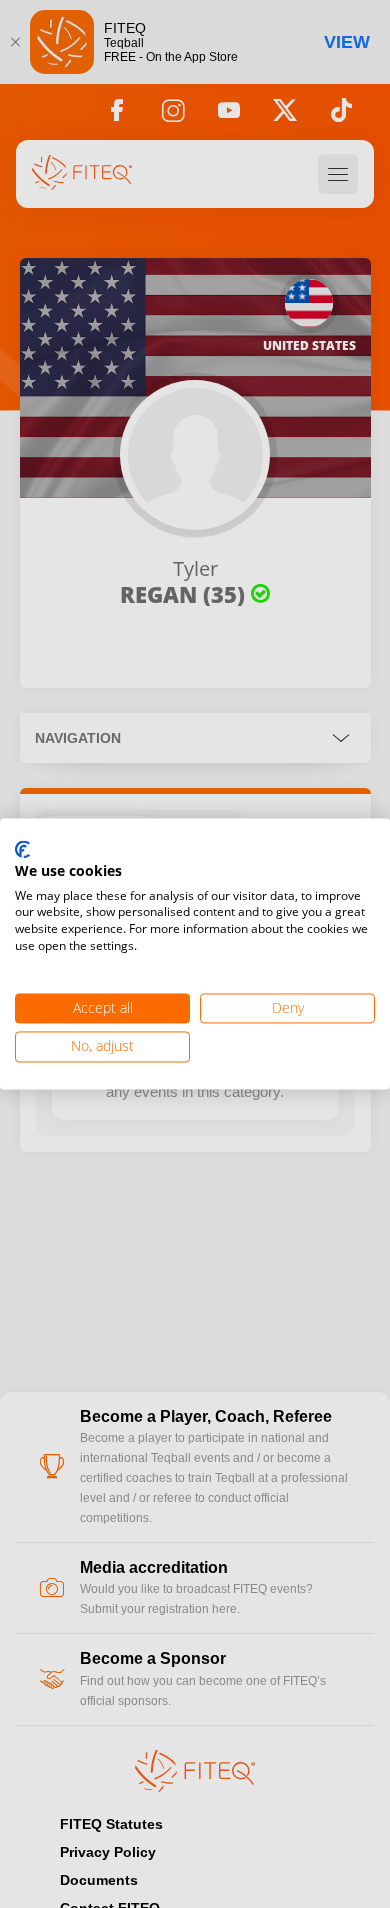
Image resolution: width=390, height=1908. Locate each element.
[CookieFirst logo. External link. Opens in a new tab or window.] (22, 850)
